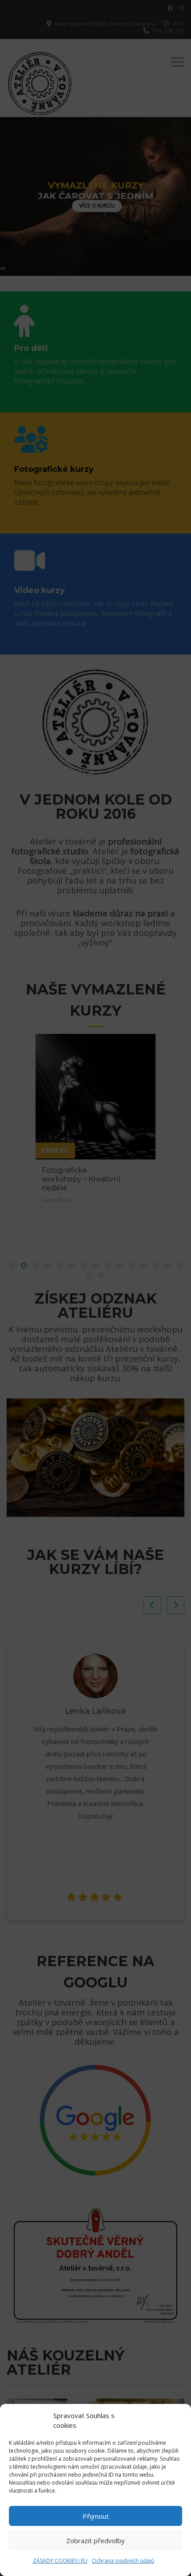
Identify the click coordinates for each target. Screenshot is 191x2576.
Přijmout (96, 2516)
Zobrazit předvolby (95, 2541)
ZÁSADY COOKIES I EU (60, 2561)
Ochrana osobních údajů (123, 2561)
